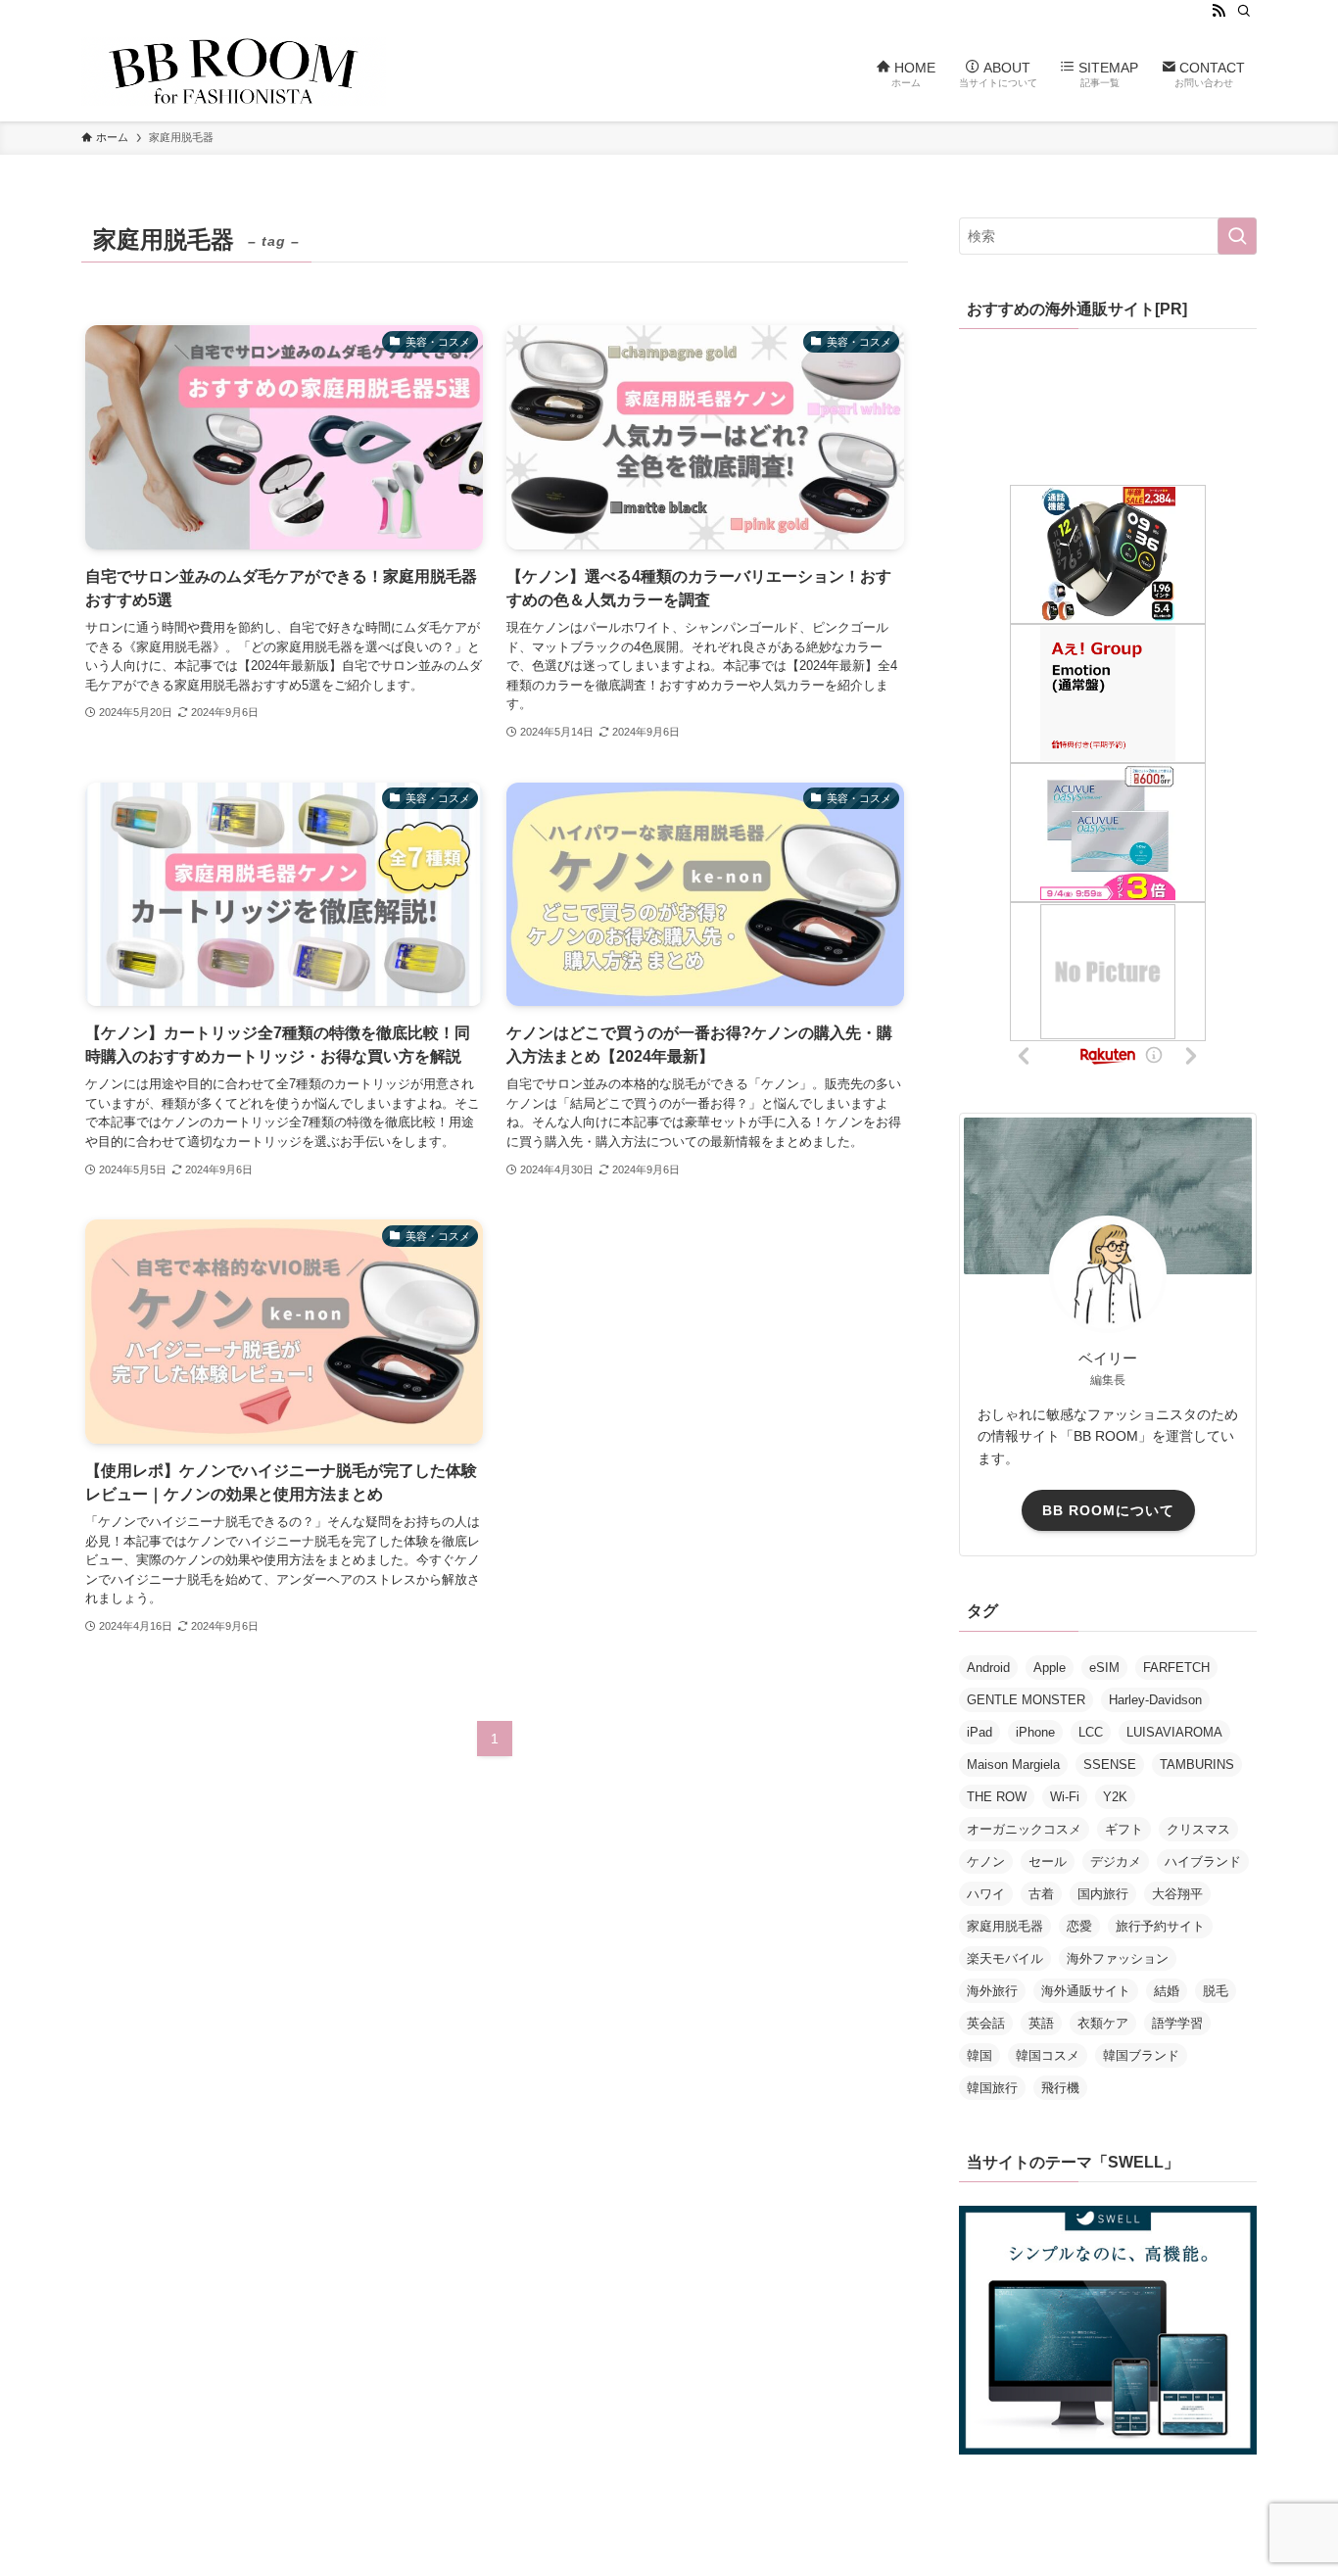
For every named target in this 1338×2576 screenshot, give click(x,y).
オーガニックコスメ (1024, 1829)
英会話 (986, 2023)
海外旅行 (992, 1991)
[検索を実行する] (1237, 236)
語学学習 (1177, 2023)
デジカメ (1116, 1861)
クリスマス (1198, 1829)
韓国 (980, 2055)
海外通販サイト (1086, 1991)
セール (1048, 1861)
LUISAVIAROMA (1174, 1732)
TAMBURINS (1197, 1765)
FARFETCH (1176, 1668)
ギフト (1124, 1829)
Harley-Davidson (1155, 1700)
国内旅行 (1103, 1894)
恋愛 (1079, 1926)
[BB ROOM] (234, 72)
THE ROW (997, 1797)
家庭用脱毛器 (1005, 1926)
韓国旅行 (992, 2088)
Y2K (1115, 1797)
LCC (1091, 1732)
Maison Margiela (1013, 1765)
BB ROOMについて (1108, 1510)
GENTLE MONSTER (1026, 1700)
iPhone (1035, 1732)
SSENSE (1110, 1765)
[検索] (1244, 11)
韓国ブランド (1141, 2055)
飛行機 (1060, 2088)
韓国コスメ (1048, 2055)
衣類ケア (1103, 2023)
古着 (1041, 1894)
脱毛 (1216, 1991)
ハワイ (986, 1894)
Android (988, 1668)
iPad (980, 1732)
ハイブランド (1203, 1861)
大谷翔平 (1177, 1894)
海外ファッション (1118, 1958)
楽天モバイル (1005, 1958)
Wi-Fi (1065, 1797)
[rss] (1219, 11)
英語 (1041, 2023)
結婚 (1167, 1991)
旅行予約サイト (1160, 1926)
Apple (1050, 1668)
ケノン (986, 1861)
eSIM (1104, 1668)
